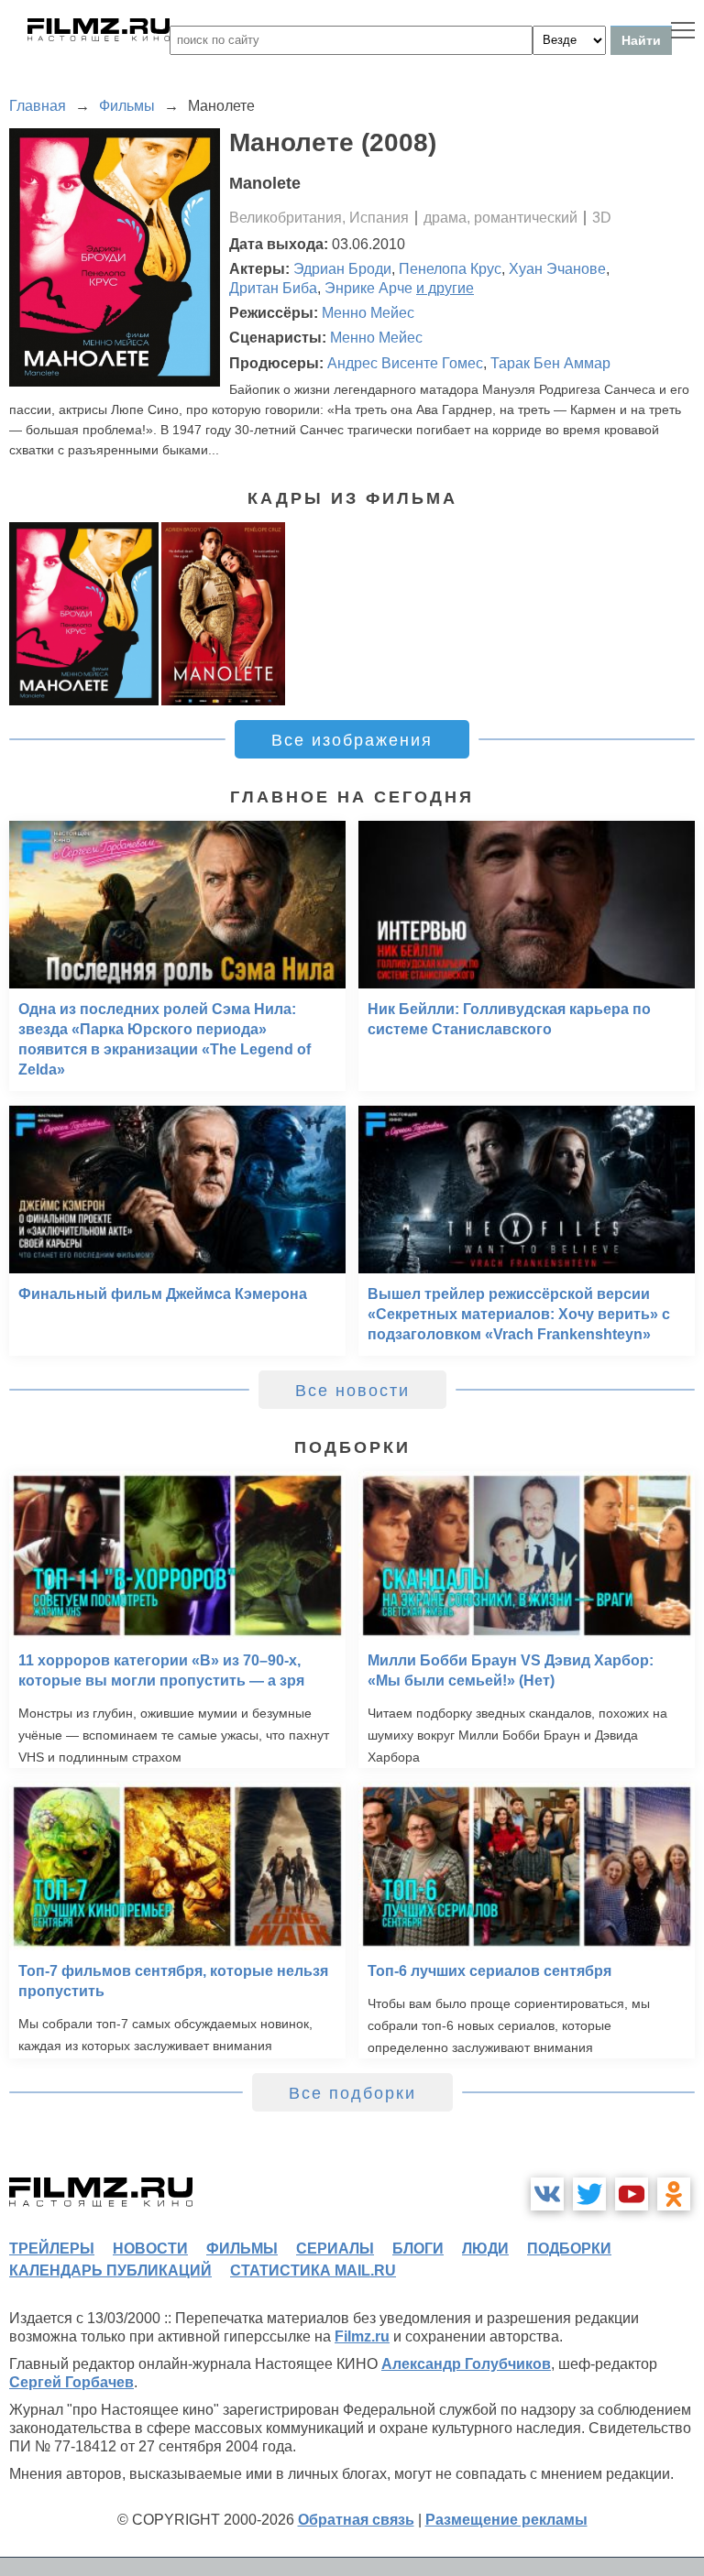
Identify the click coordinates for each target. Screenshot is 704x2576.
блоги (418, 2249)
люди (485, 2249)
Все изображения (352, 740)
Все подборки (352, 2093)
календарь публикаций (110, 2270)
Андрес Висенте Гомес (405, 363)
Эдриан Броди (342, 269)
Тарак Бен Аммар (550, 363)
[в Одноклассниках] (674, 2194)
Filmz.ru (362, 2336)
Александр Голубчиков (466, 2364)
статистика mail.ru (313, 2270)
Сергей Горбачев (71, 2382)
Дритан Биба (273, 288)
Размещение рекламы (506, 2520)
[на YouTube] (632, 2194)
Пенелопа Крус (450, 269)
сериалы (335, 2249)
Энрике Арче (368, 288)
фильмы (242, 2249)
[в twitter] (589, 2194)
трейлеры (52, 2249)
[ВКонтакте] (547, 2194)
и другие (445, 288)
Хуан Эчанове (557, 269)
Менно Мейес (368, 313)
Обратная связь (356, 2520)
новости (150, 2249)
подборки (569, 2249)
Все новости (352, 1391)
